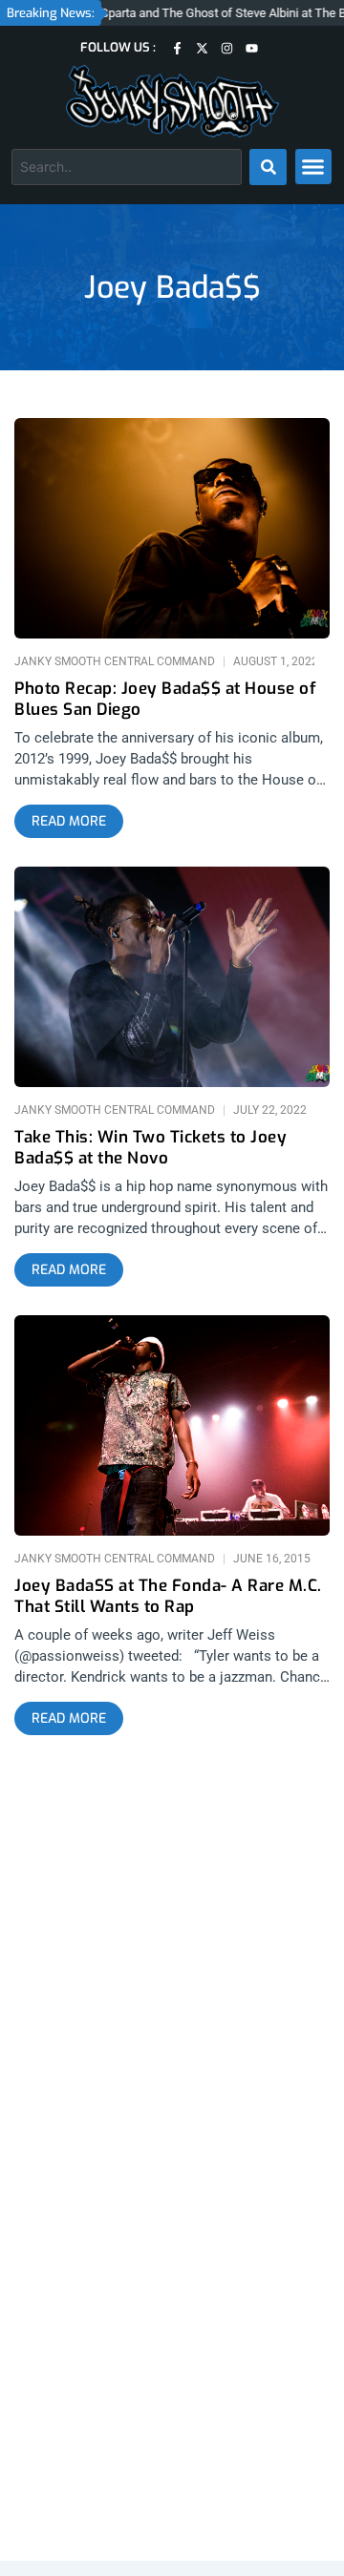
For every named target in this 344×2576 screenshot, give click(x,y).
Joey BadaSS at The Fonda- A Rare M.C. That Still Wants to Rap (168, 1597)
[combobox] (127, 167)
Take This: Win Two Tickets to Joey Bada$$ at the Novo (150, 1148)
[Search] (268, 167)
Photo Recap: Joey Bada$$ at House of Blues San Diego (165, 700)
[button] (313, 167)
